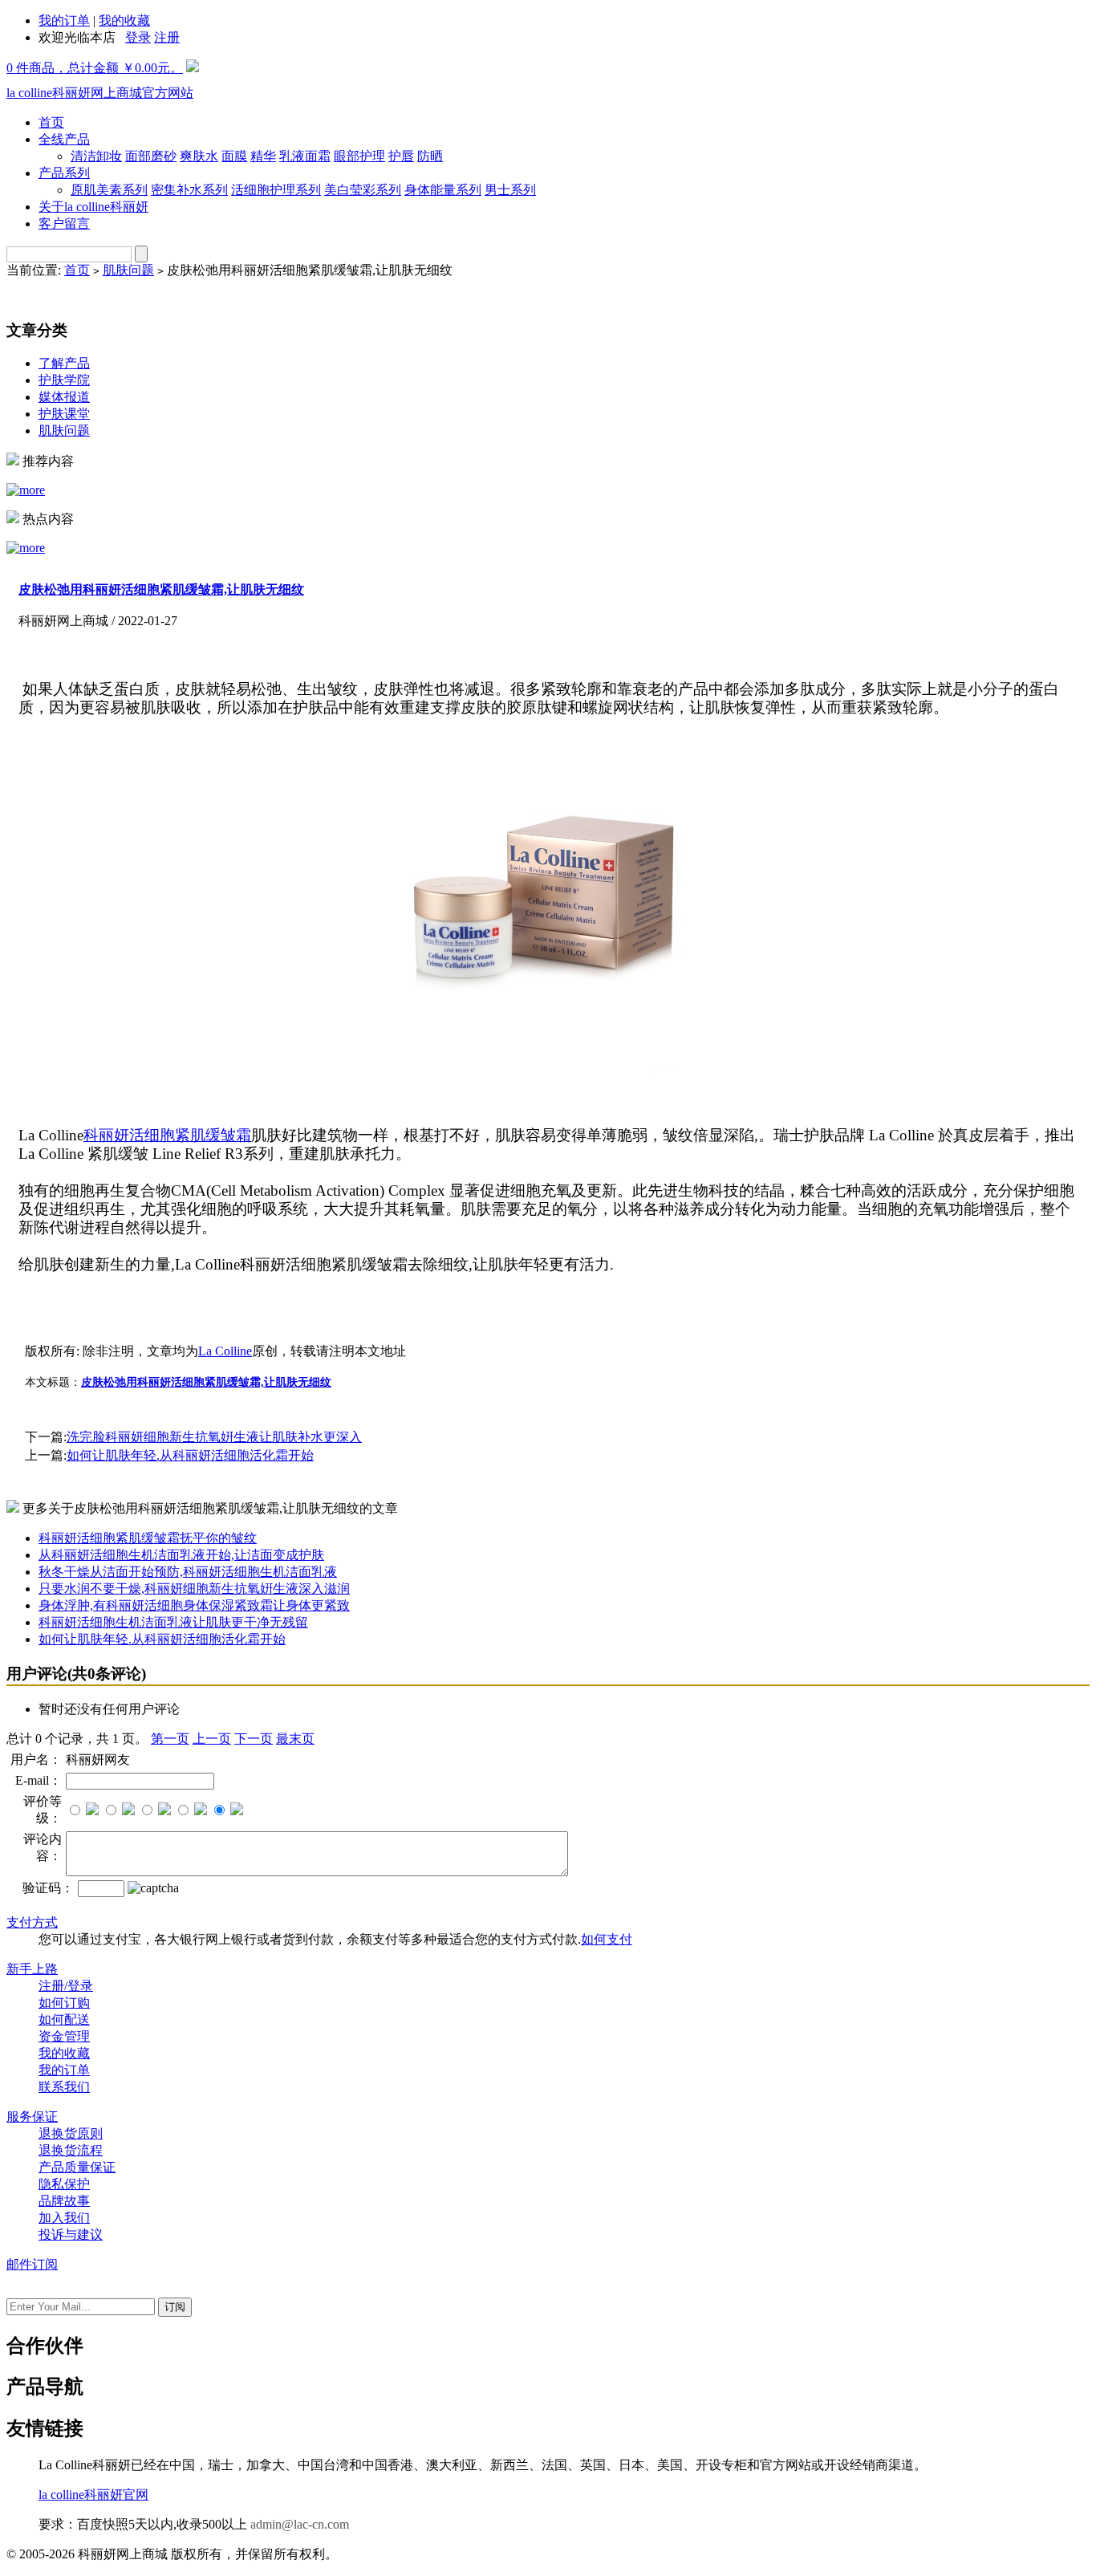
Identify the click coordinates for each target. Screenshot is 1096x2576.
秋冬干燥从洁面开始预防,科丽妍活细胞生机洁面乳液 (188, 1572)
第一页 (170, 1739)
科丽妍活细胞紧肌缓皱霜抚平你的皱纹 (148, 1538)
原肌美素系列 (109, 190)
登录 (138, 37)
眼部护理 (359, 156)
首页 (51, 122)
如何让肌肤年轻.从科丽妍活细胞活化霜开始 (190, 1455)
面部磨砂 (151, 156)
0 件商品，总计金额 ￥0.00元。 (95, 68)
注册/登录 (66, 1986)
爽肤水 (199, 156)
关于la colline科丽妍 (93, 207)
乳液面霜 (305, 156)
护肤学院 (64, 380)
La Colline (225, 1351)
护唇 (401, 156)
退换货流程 (71, 2150)
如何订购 (64, 2003)
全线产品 (64, 139)
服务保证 (32, 2117)
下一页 (254, 1739)
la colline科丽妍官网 (93, 2495)
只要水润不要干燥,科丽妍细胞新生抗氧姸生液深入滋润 (194, 1589)
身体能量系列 (443, 190)
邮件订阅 (32, 2264)
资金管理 (64, 2036)
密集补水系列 (189, 190)
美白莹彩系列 (363, 190)
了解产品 (64, 363)
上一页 (212, 1739)
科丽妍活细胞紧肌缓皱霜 (167, 1135)
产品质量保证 (77, 2167)
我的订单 (64, 20)
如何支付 (607, 1939)
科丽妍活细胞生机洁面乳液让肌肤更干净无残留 (173, 1622)
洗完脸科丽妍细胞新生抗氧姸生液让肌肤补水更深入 (214, 1437)
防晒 (430, 156)
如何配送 (64, 2019)
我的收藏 (124, 20)
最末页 (295, 1739)
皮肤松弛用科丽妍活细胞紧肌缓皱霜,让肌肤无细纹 (161, 589)
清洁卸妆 (96, 156)
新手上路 (32, 1969)
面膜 (234, 156)
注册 (167, 37)
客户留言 (64, 223)
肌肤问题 (128, 270)
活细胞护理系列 (276, 190)
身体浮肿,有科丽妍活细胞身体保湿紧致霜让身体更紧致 (194, 1605)
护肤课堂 (64, 414)
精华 (263, 156)
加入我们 (64, 2218)
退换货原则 (71, 2133)
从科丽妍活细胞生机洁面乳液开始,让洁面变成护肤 (181, 1555)
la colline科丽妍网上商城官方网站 (100, 93)
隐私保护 (64, 2184)
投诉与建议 (71, 2235)
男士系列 (510, 190)
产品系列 (64, 173)
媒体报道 (64, 397)
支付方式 (32, 1922)
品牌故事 (64, 2201)
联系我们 (64, 2087)
